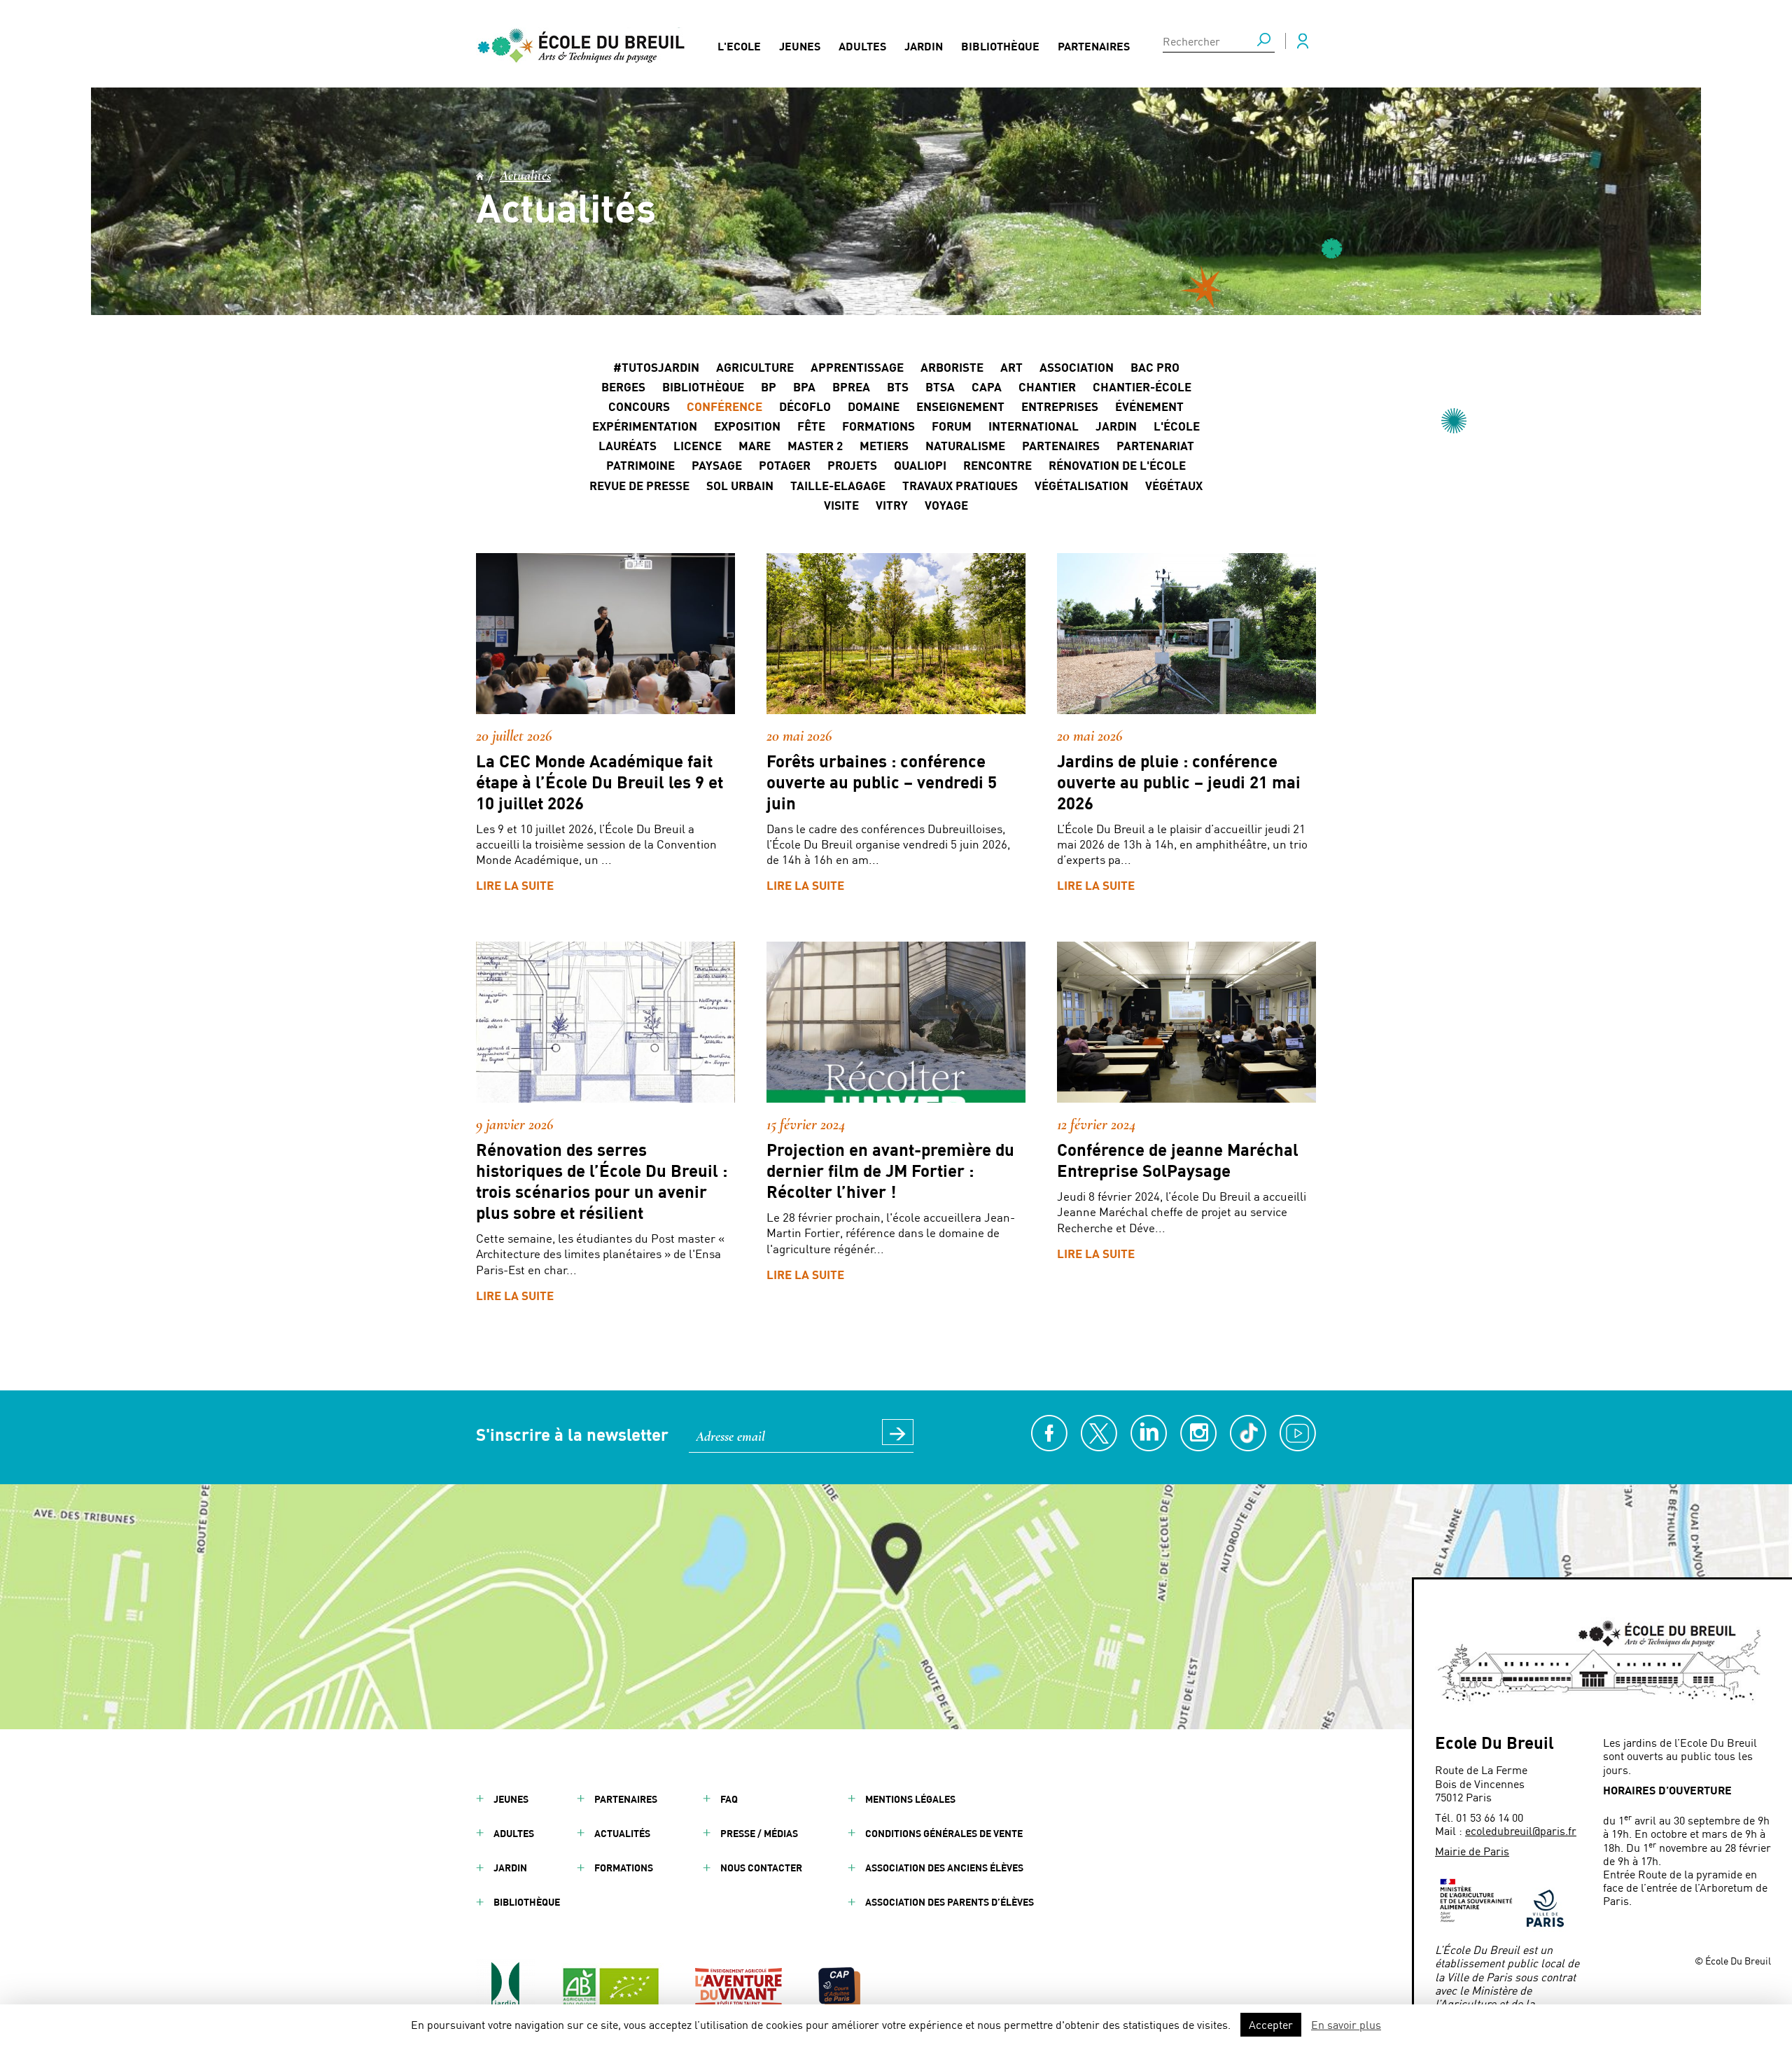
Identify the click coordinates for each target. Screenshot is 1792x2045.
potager (785, 465)
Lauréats (628, 445)
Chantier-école (1142, 386)
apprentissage (857, 367)
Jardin (924, 46)
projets (852, 465)
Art (1011, 367)
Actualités (525, 176)
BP (769, 386)
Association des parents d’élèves (950, 1902)
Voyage (946, 505)
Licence (698, 445)
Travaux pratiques (960, 485)
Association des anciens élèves (944, 1868)
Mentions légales (910, 1799)
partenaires (1061, 445)
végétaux (1174, 485)
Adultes (862, 46)
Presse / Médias (759, 1833)
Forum (952, 426)
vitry (892, 505)
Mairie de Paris (1472, 1851)
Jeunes (800, 46)
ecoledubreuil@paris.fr (1521, 1830)
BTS (898, 386)
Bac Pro (1155, 367)
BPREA (851, 386)
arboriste (952, 367)
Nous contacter (761, 1868)
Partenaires (1094, 46)
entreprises (1060, 406)
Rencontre (997, 465)
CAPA (987, 386)
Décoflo (805, 406)
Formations (878, 426)
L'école (1177, 426)
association (1077, 367)
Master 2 (815, 445)
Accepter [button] (1271, 2024)
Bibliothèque (1000, 46)
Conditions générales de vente (944, 1833)
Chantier (1047, 386)
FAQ (729, 1799)
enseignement (960, 406)
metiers (884, 445)
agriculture (755, 367)
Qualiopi (920, 465)
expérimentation (645, 426)
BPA (804, 386)
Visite (841, 505)
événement (1149, 406)
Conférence (724, 406)
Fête (811, 426)
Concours (639, 406)
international (1034, 426)
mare (755, 445)
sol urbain (740, 485)
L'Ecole (739, 46)
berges (623, 386)
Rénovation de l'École (1117, 465)
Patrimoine (640, 465)
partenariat (1155, 445)
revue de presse (639, 485)
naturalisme (965, 445)
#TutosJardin (656, 367)
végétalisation (1081, 485)
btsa (940, 386)
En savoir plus (1346, 2024)
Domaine (874, 406)
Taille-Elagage (838, 485)
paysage (717, 465)
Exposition (747, 426)
